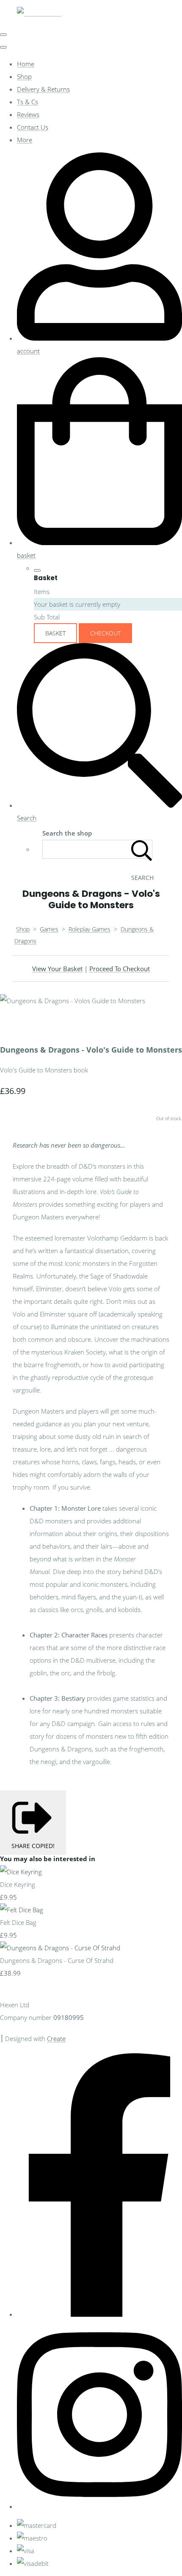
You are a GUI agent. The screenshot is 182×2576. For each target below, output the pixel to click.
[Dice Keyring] (21, 1872)
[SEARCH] (142, 849)
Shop (24, 76)
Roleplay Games (90, 929)
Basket (55, 633)
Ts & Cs (28, 102)
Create (56, 2039)
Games (49, 929)
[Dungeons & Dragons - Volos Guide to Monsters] (13, 1026)
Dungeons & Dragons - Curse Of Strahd (57, 1960)
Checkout (105, 633)
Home (26, 64)
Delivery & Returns (43, 89)
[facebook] (99, 2314)
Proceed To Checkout (120, 969)
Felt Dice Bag (18, 1922)
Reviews (28, 114)
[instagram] (99, 2506)
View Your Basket (57, 969)
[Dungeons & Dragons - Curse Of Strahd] (60, 1948)
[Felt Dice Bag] (22, 1910)
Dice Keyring (18, 1884)
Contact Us (33, 127)
